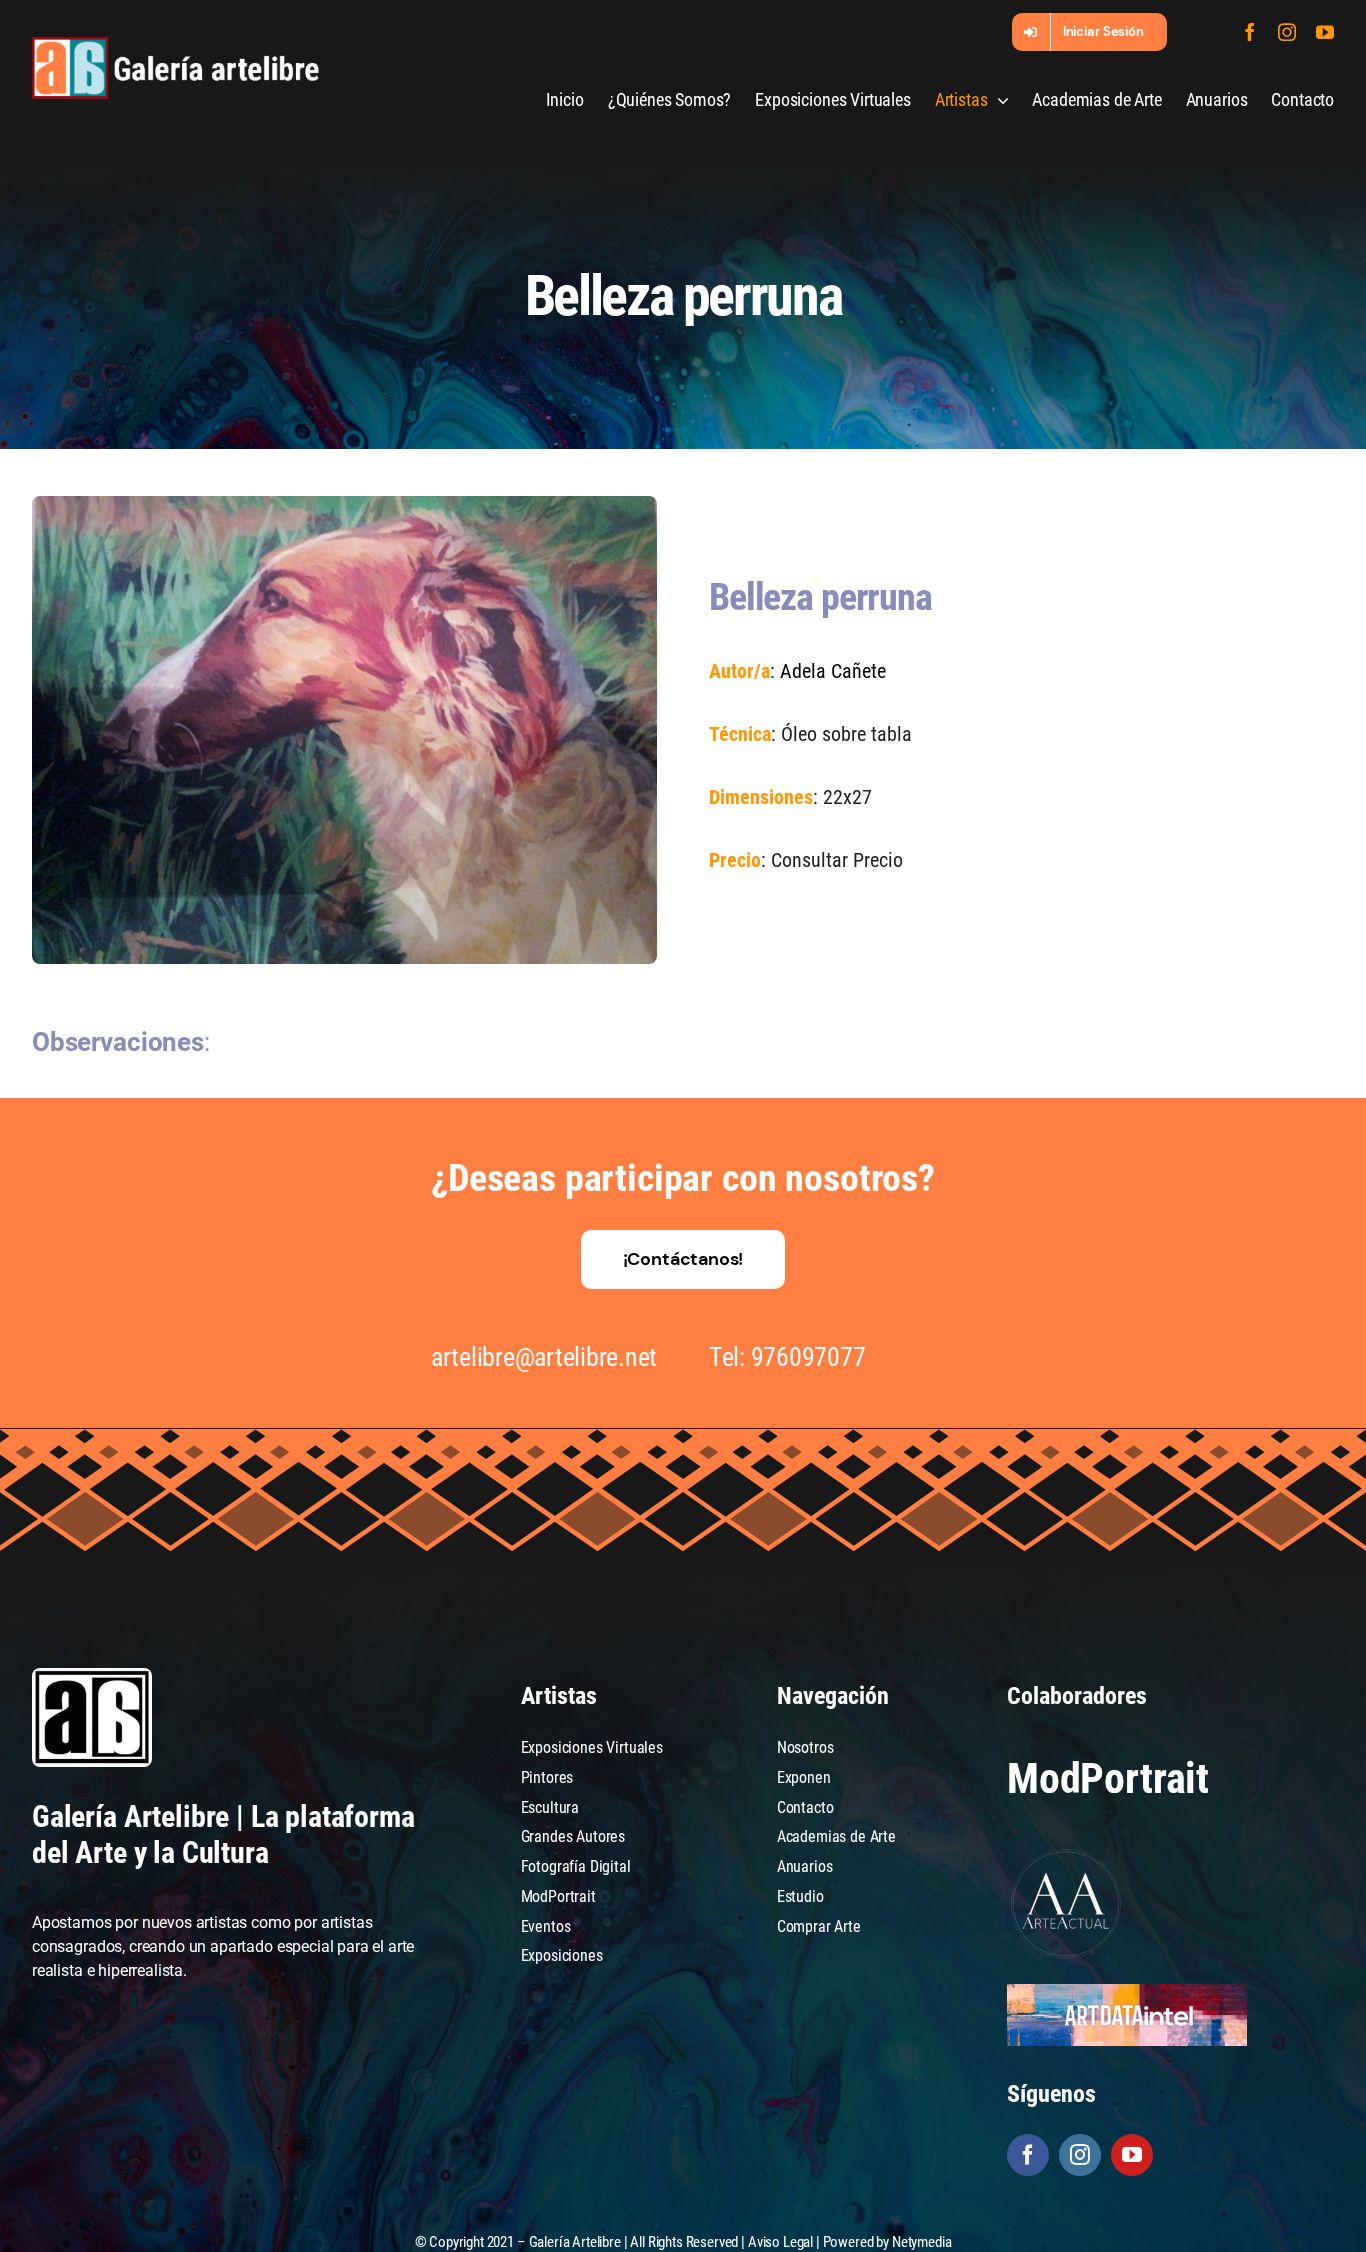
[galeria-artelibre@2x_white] (175, 44)
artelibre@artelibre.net (544, 1357)
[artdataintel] (1127, 1991)
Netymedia (922, 2242)
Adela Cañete (833, 671)
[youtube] (1325, 32)
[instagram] (1287, 32)
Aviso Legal (780, 2242)
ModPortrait (1108, 1778)
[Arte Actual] (1067, 1852)
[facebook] (1250, 32)
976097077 (808, 1357)
